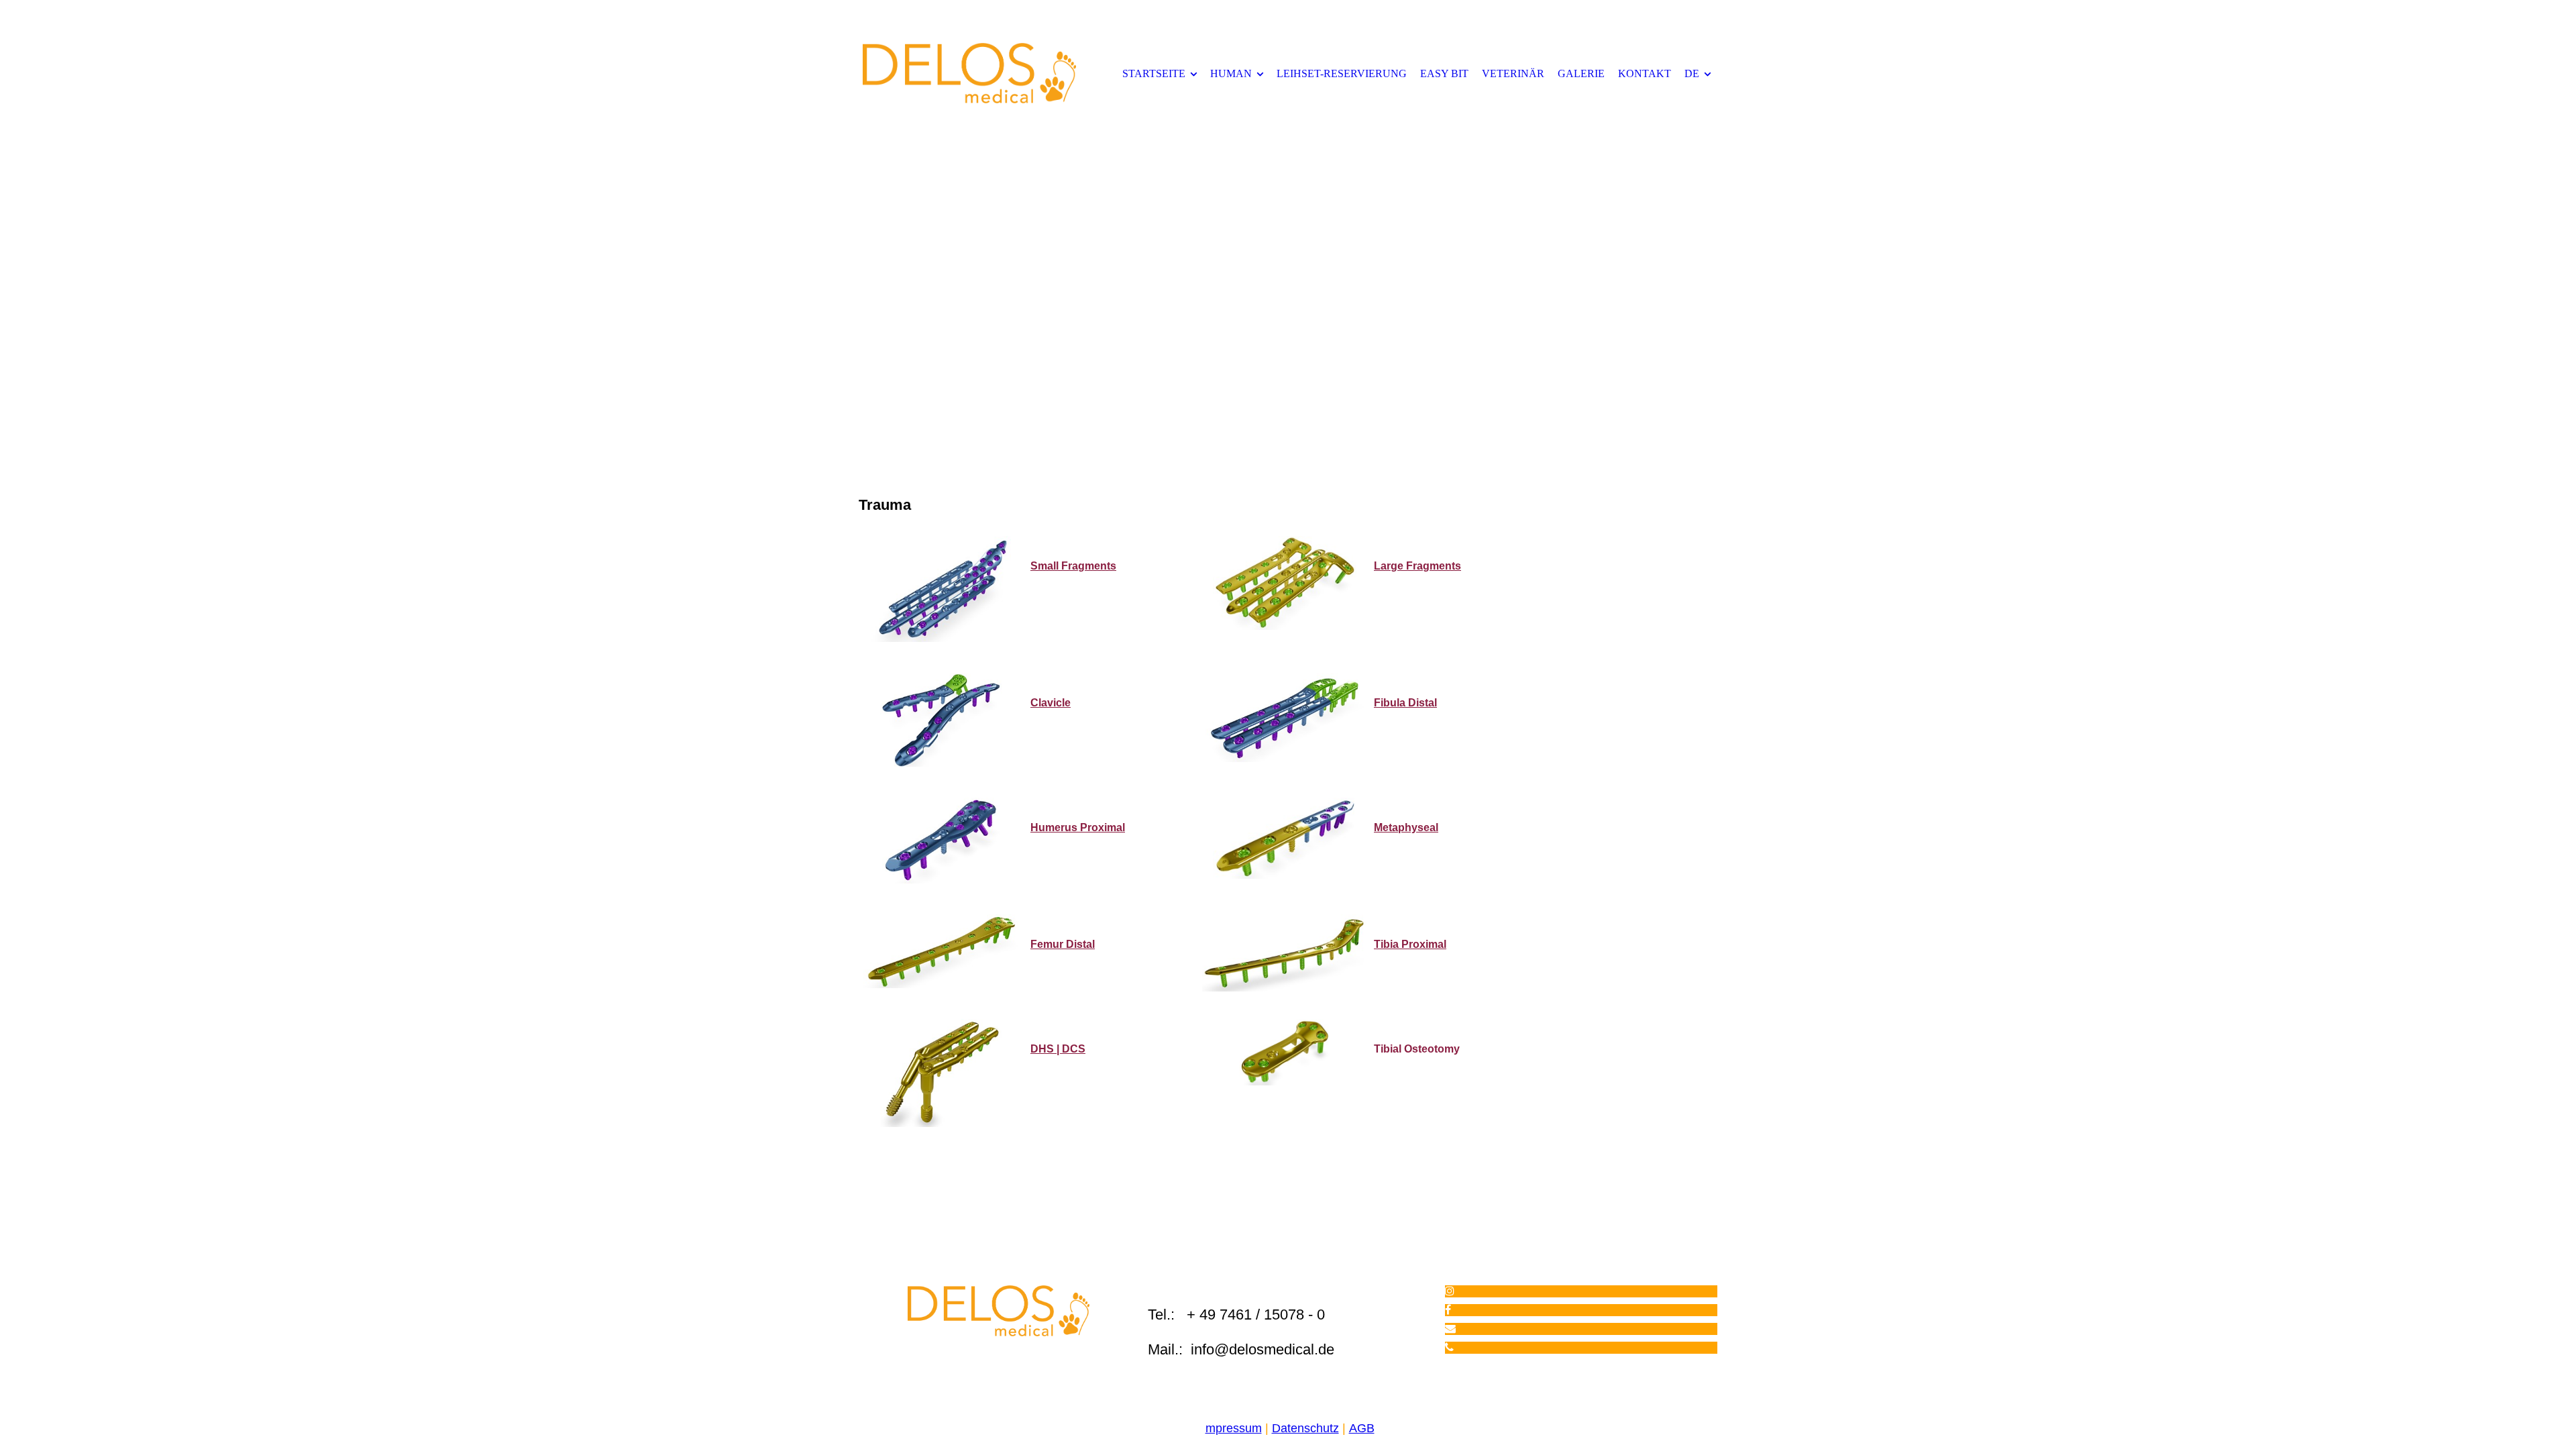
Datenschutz (1305, 1428)
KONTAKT (1645, 73)
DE (1692, 73)
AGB (1362, 1428)
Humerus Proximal (1078, 827)
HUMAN (1231, 73)
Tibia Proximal (1410, 944)
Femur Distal (1063, 944)
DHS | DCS (1058, 1049)
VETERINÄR (1513, 73)
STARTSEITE (1154, 73)
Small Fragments (1073, 566)
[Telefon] (1449, 1347)
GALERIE (1581, 73)
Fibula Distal (1405, 703)
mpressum (1234, 1428)
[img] (969, 73)
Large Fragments (1417, 566)
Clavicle (1051, 703)
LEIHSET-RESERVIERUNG (1342, 73)
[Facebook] (1448, 1310)
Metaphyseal (1406, 827)
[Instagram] (1450, 1291)
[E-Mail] (1450, 1329)
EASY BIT (1444, 73)
